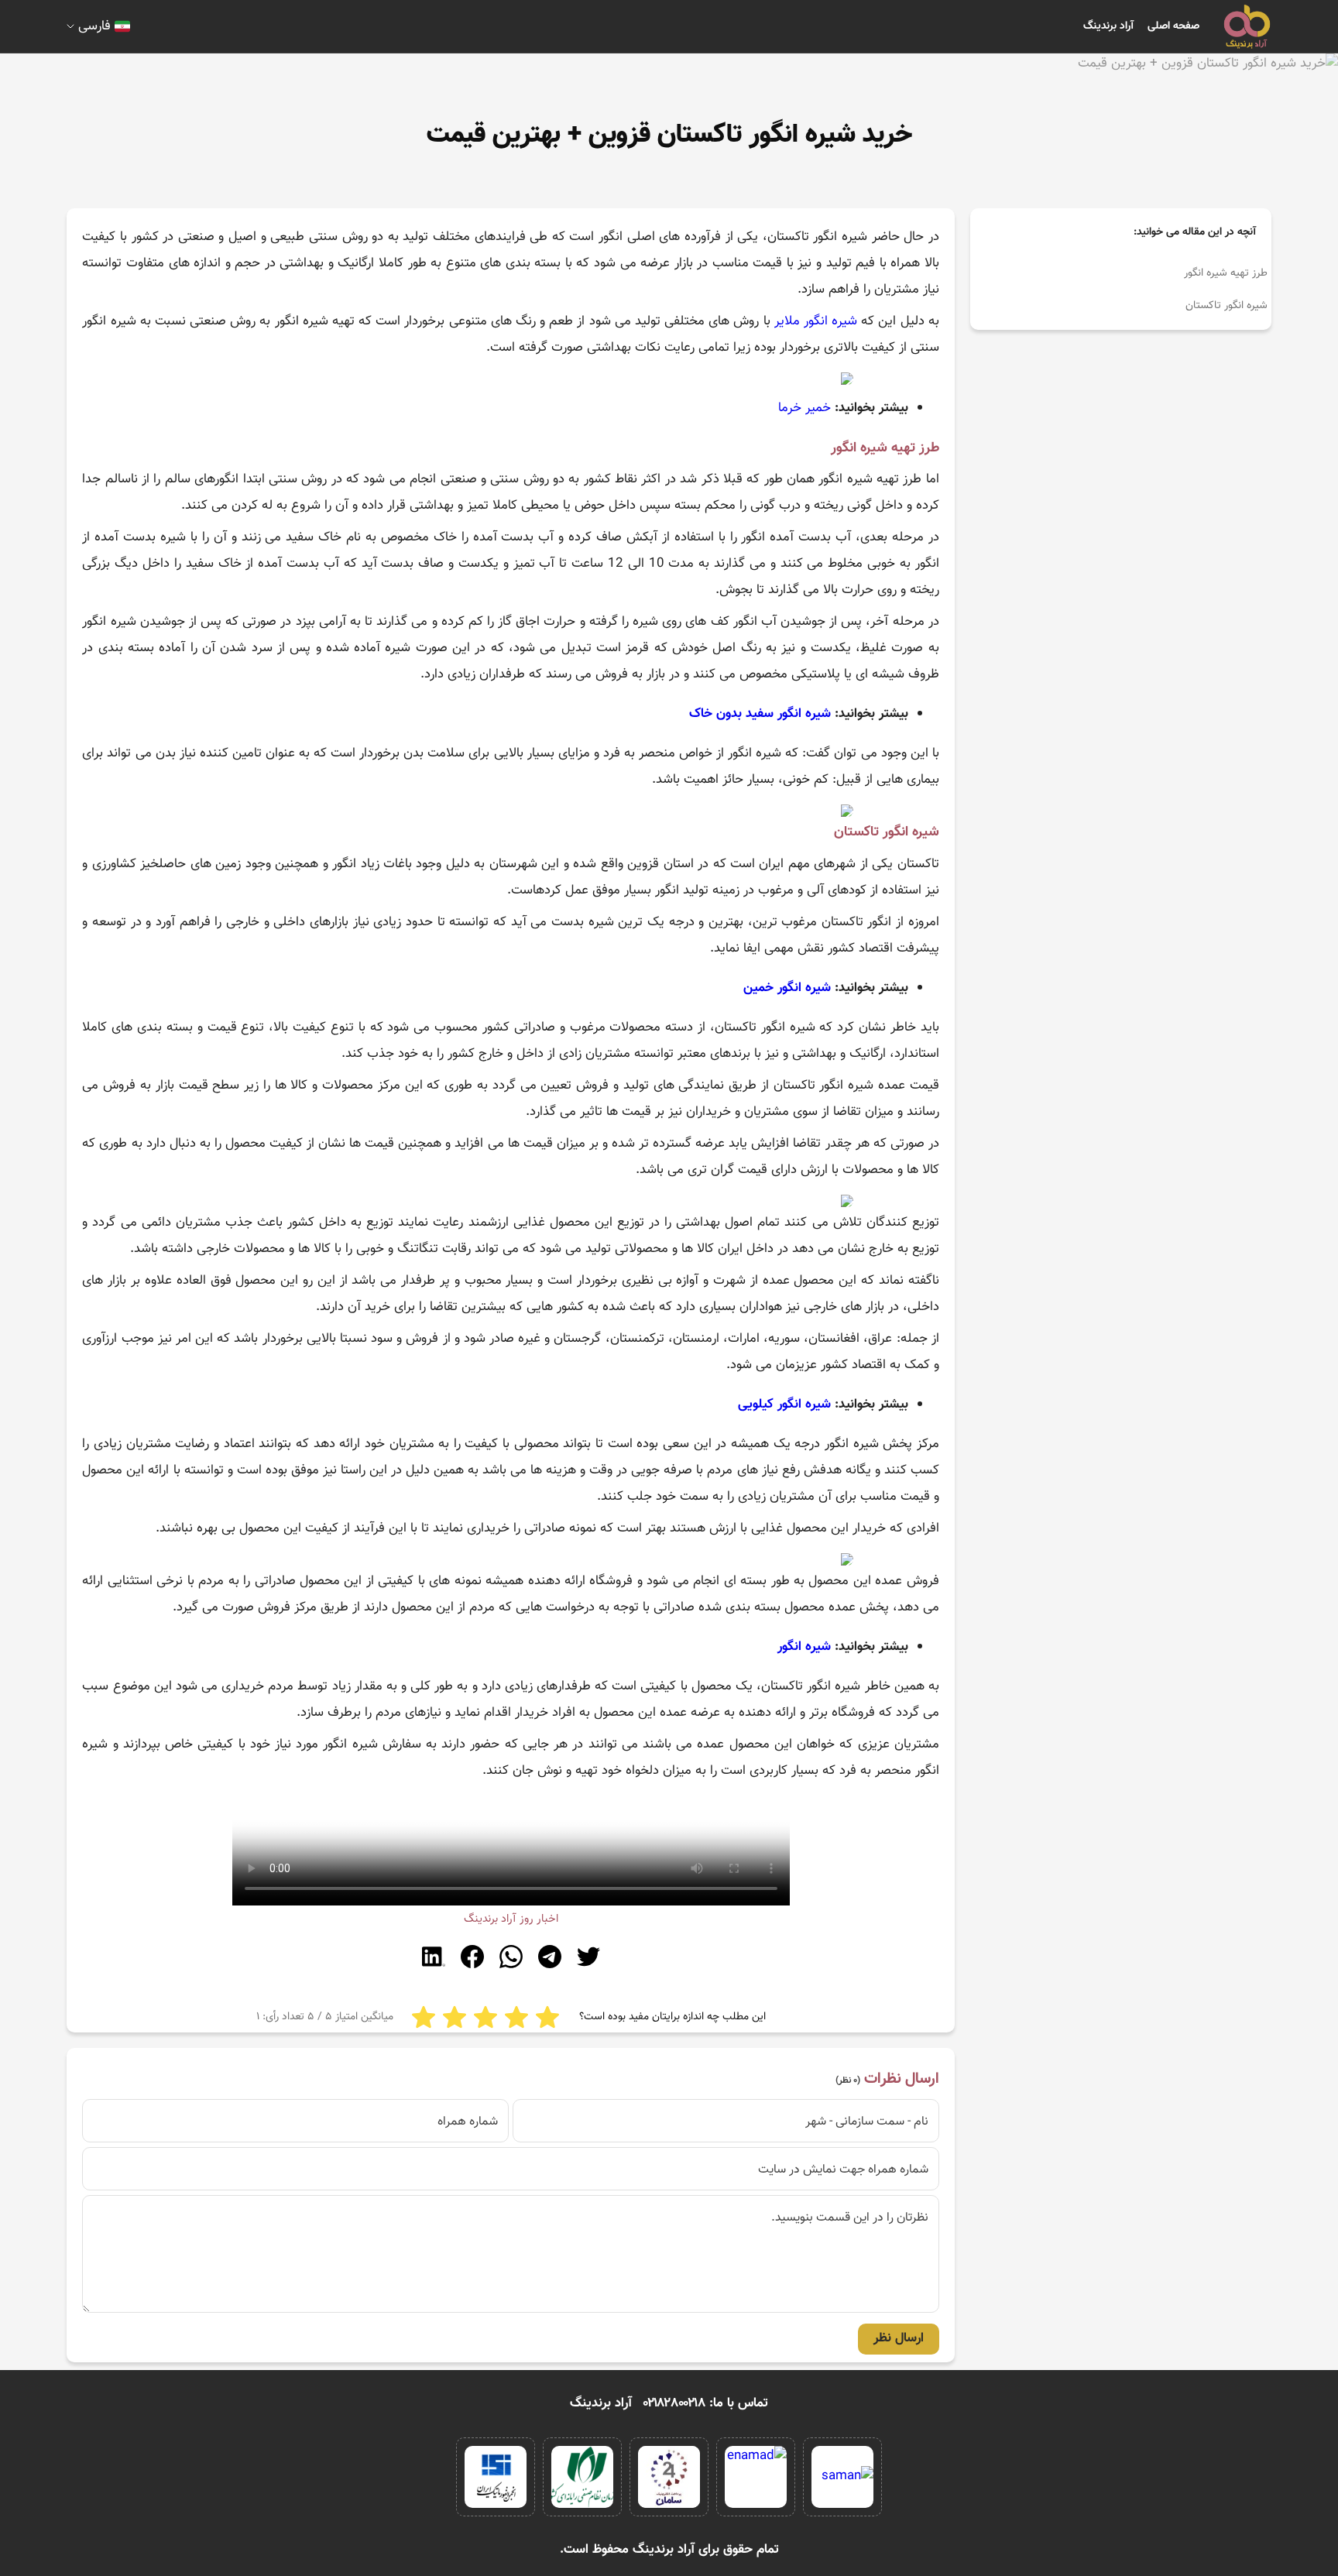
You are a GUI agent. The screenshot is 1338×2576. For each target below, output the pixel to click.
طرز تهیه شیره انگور (1226, 273)
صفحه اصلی (1173, 26)
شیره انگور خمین (787, 988)
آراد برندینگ (1108, 26)
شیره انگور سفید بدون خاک (760, 714)
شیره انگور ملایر (816, 321)
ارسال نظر (899, 2338)
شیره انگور (804, 1647)
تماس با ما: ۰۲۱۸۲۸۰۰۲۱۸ (706, 2403)
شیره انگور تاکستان (1226, 306)
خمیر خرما (805, 408)
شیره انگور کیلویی (784, 1405)
